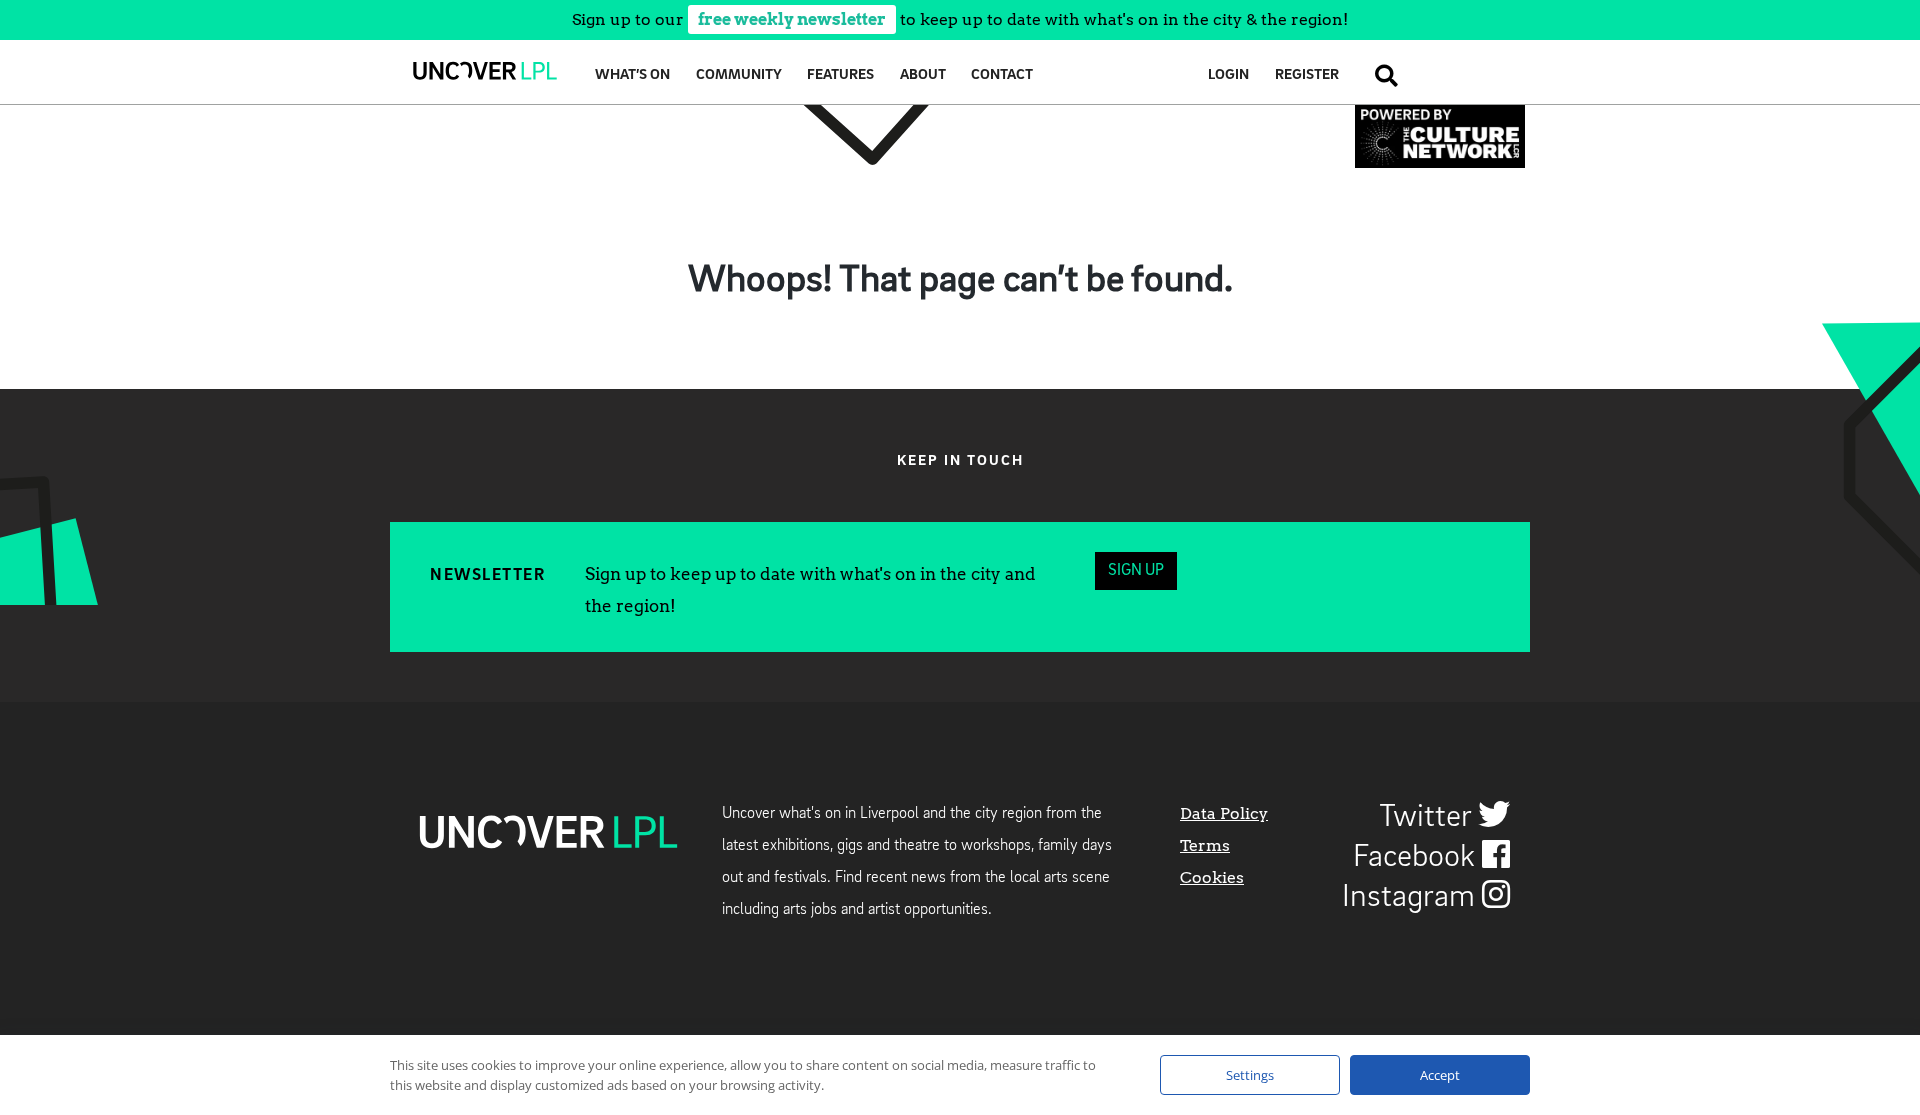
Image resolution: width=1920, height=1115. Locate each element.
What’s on (632, 75)
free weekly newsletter (792, 19)
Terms (1205, 845)
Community (739, 75)
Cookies (1212, 877)
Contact (1002, 75)
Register (1307, 75)
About (923, 75)
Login (1228, 75)
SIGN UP (1136, 571)
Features (840, 75)
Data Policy (1224, 813)
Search (1381, 75)
